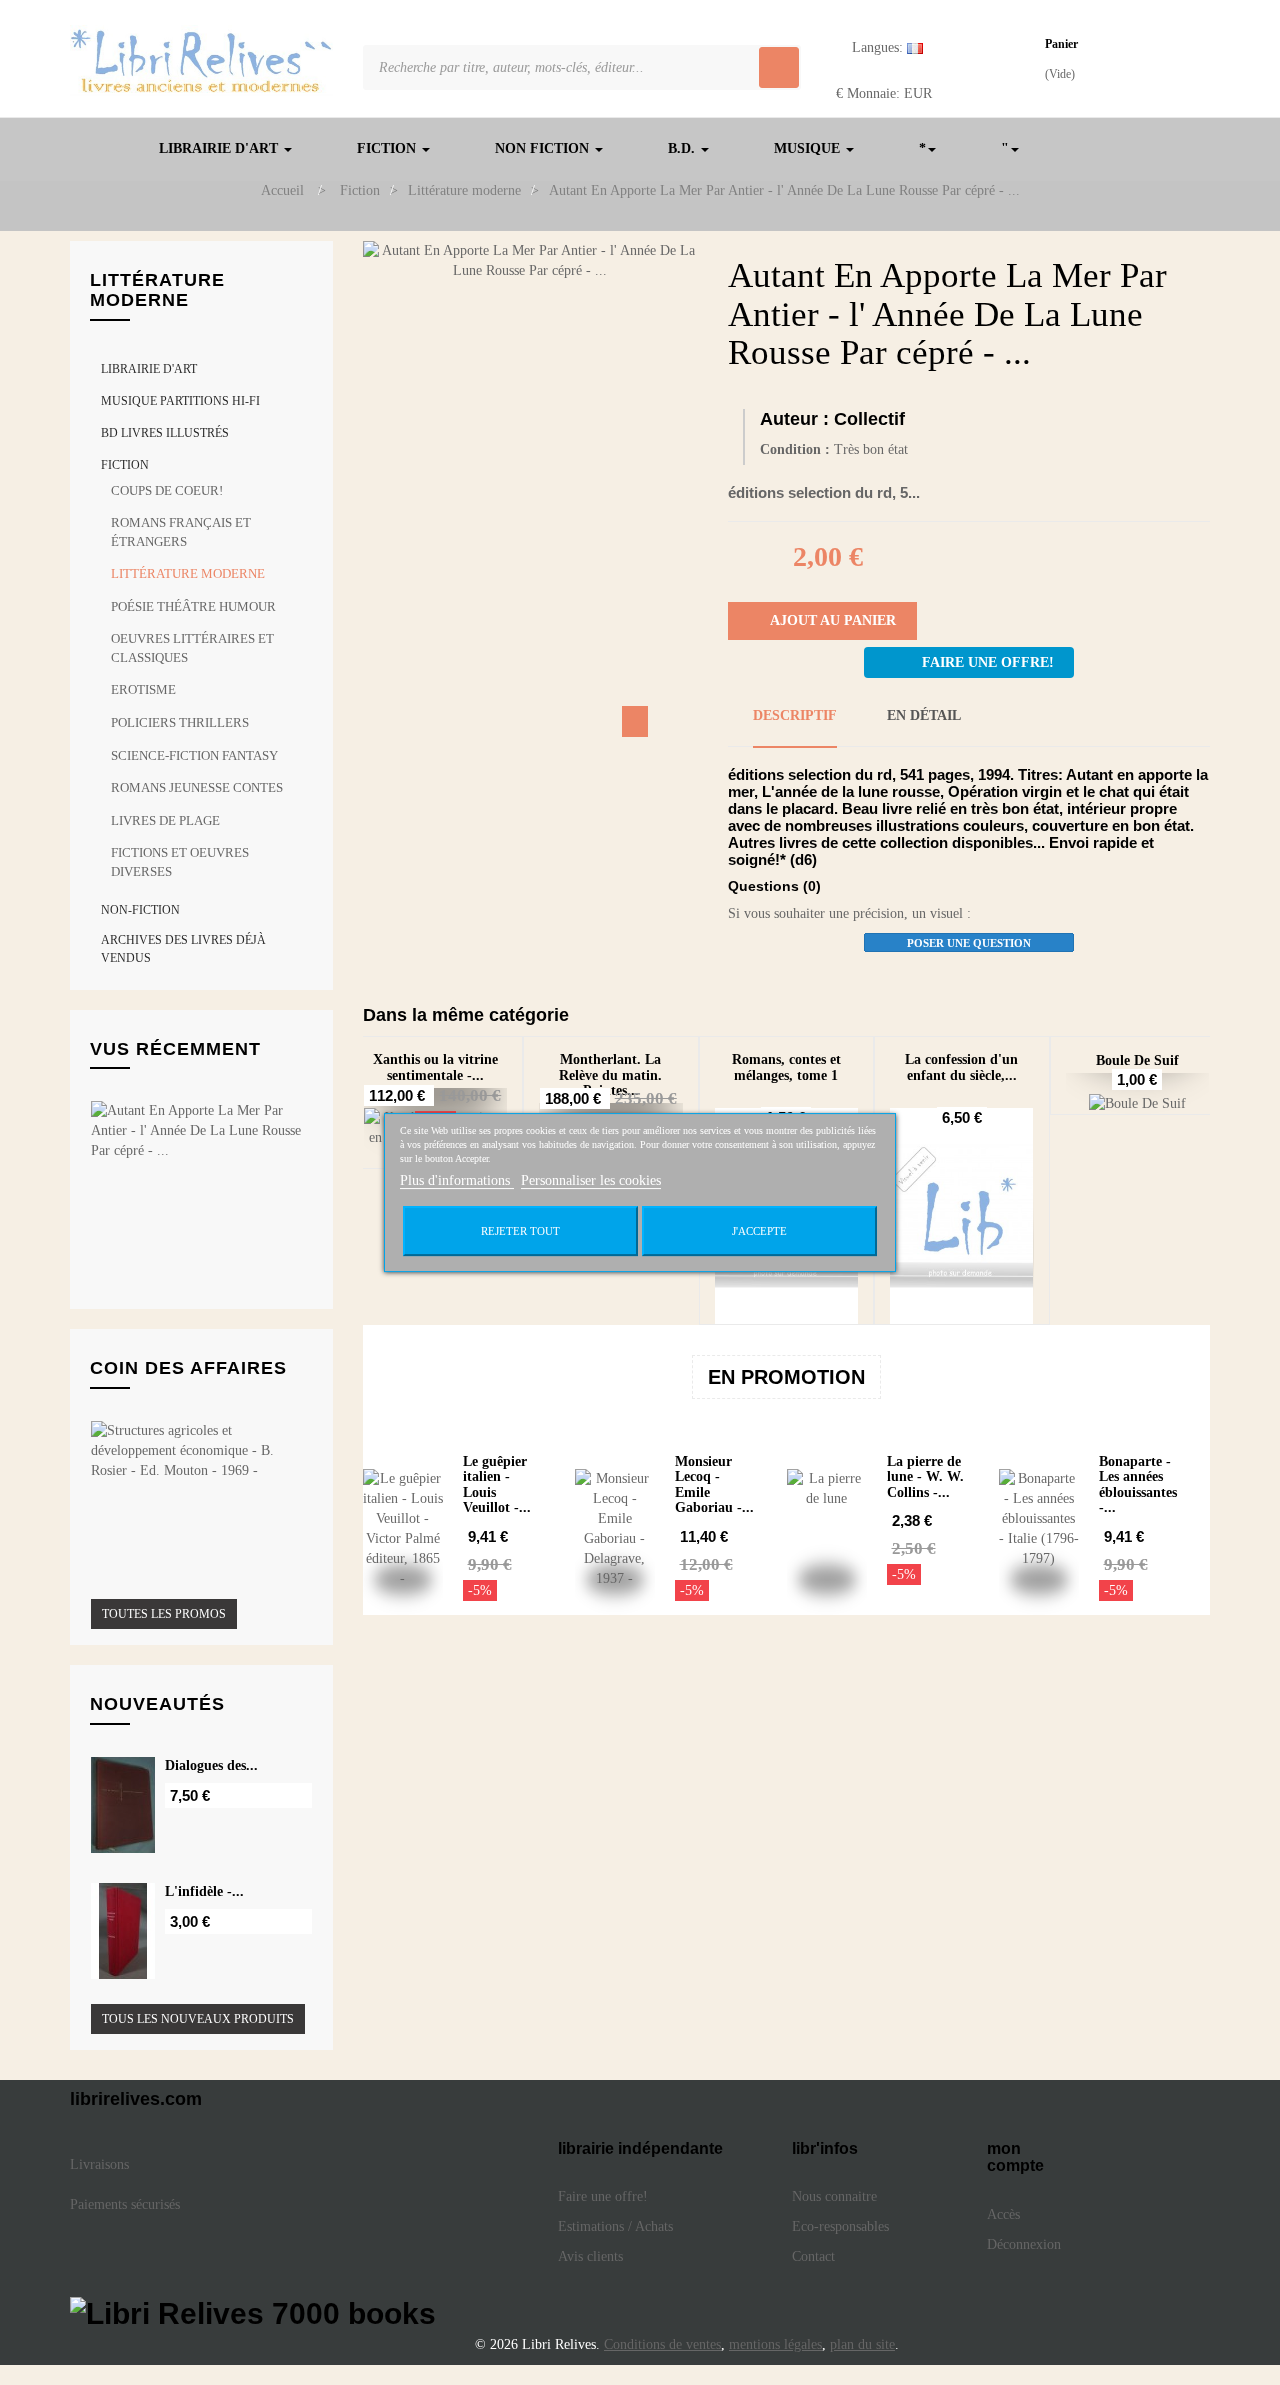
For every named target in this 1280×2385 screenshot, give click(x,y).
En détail (924, 715)
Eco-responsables (840, 2226)
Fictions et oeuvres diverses (180, 862)
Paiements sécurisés (125, 2204)
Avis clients (592, 2256)
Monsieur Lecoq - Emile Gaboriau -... (714, 1484)
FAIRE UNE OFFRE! (988, 662)
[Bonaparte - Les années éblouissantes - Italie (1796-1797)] (1039, 1529)
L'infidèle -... (204, 1891)
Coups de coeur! (167, 490)
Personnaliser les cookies (591, 1180)
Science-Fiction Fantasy (194, 755)
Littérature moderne (188, 573)
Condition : (795, 449)
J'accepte (759, 1231)
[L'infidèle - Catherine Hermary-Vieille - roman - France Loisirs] (123, 1931)
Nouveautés (157, 1704)
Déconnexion (1024, 2244)
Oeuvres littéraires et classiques (192, 648)
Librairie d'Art (149, 369)
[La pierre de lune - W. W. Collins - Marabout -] (827, 1529)
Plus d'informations (457, 1180)
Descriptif (795, 715)
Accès (1003, 2214)
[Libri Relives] (201, 60)
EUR (884, 93)
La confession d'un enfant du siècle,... (961, 1067)
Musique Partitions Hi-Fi (180, 401)
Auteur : (794, 419)
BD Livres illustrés (165, 433)
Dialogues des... (211, 1765)
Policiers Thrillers (180, 722)
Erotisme (143, 689)
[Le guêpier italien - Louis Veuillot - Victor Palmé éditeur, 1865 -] (403, 1529)
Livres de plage (165, 820)
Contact (813, 2256)
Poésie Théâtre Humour (193, 606)
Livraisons (101, 2164)
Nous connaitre (834, 2196)
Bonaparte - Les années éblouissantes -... (1138, 1484)
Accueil (282, 190)
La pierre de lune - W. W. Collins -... (925, 1477)
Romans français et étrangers (181, 532)
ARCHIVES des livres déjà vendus (183, 948)
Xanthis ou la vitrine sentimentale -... (435, 1067)
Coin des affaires (188, 1368)
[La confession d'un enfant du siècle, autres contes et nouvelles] (962, 1216)
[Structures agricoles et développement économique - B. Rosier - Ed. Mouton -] (196, 1451)
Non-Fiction (140, 910)
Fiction (125, 465)
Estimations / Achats (615, 2226)
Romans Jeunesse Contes (197, 787)
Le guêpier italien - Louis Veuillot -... (497, 1484)
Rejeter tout (520, 1231)
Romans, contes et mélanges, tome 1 (786, 1067)
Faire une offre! (603, 2196)
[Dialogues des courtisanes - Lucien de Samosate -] (123, 1805)
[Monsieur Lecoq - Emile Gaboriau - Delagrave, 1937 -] (615, 1529)
